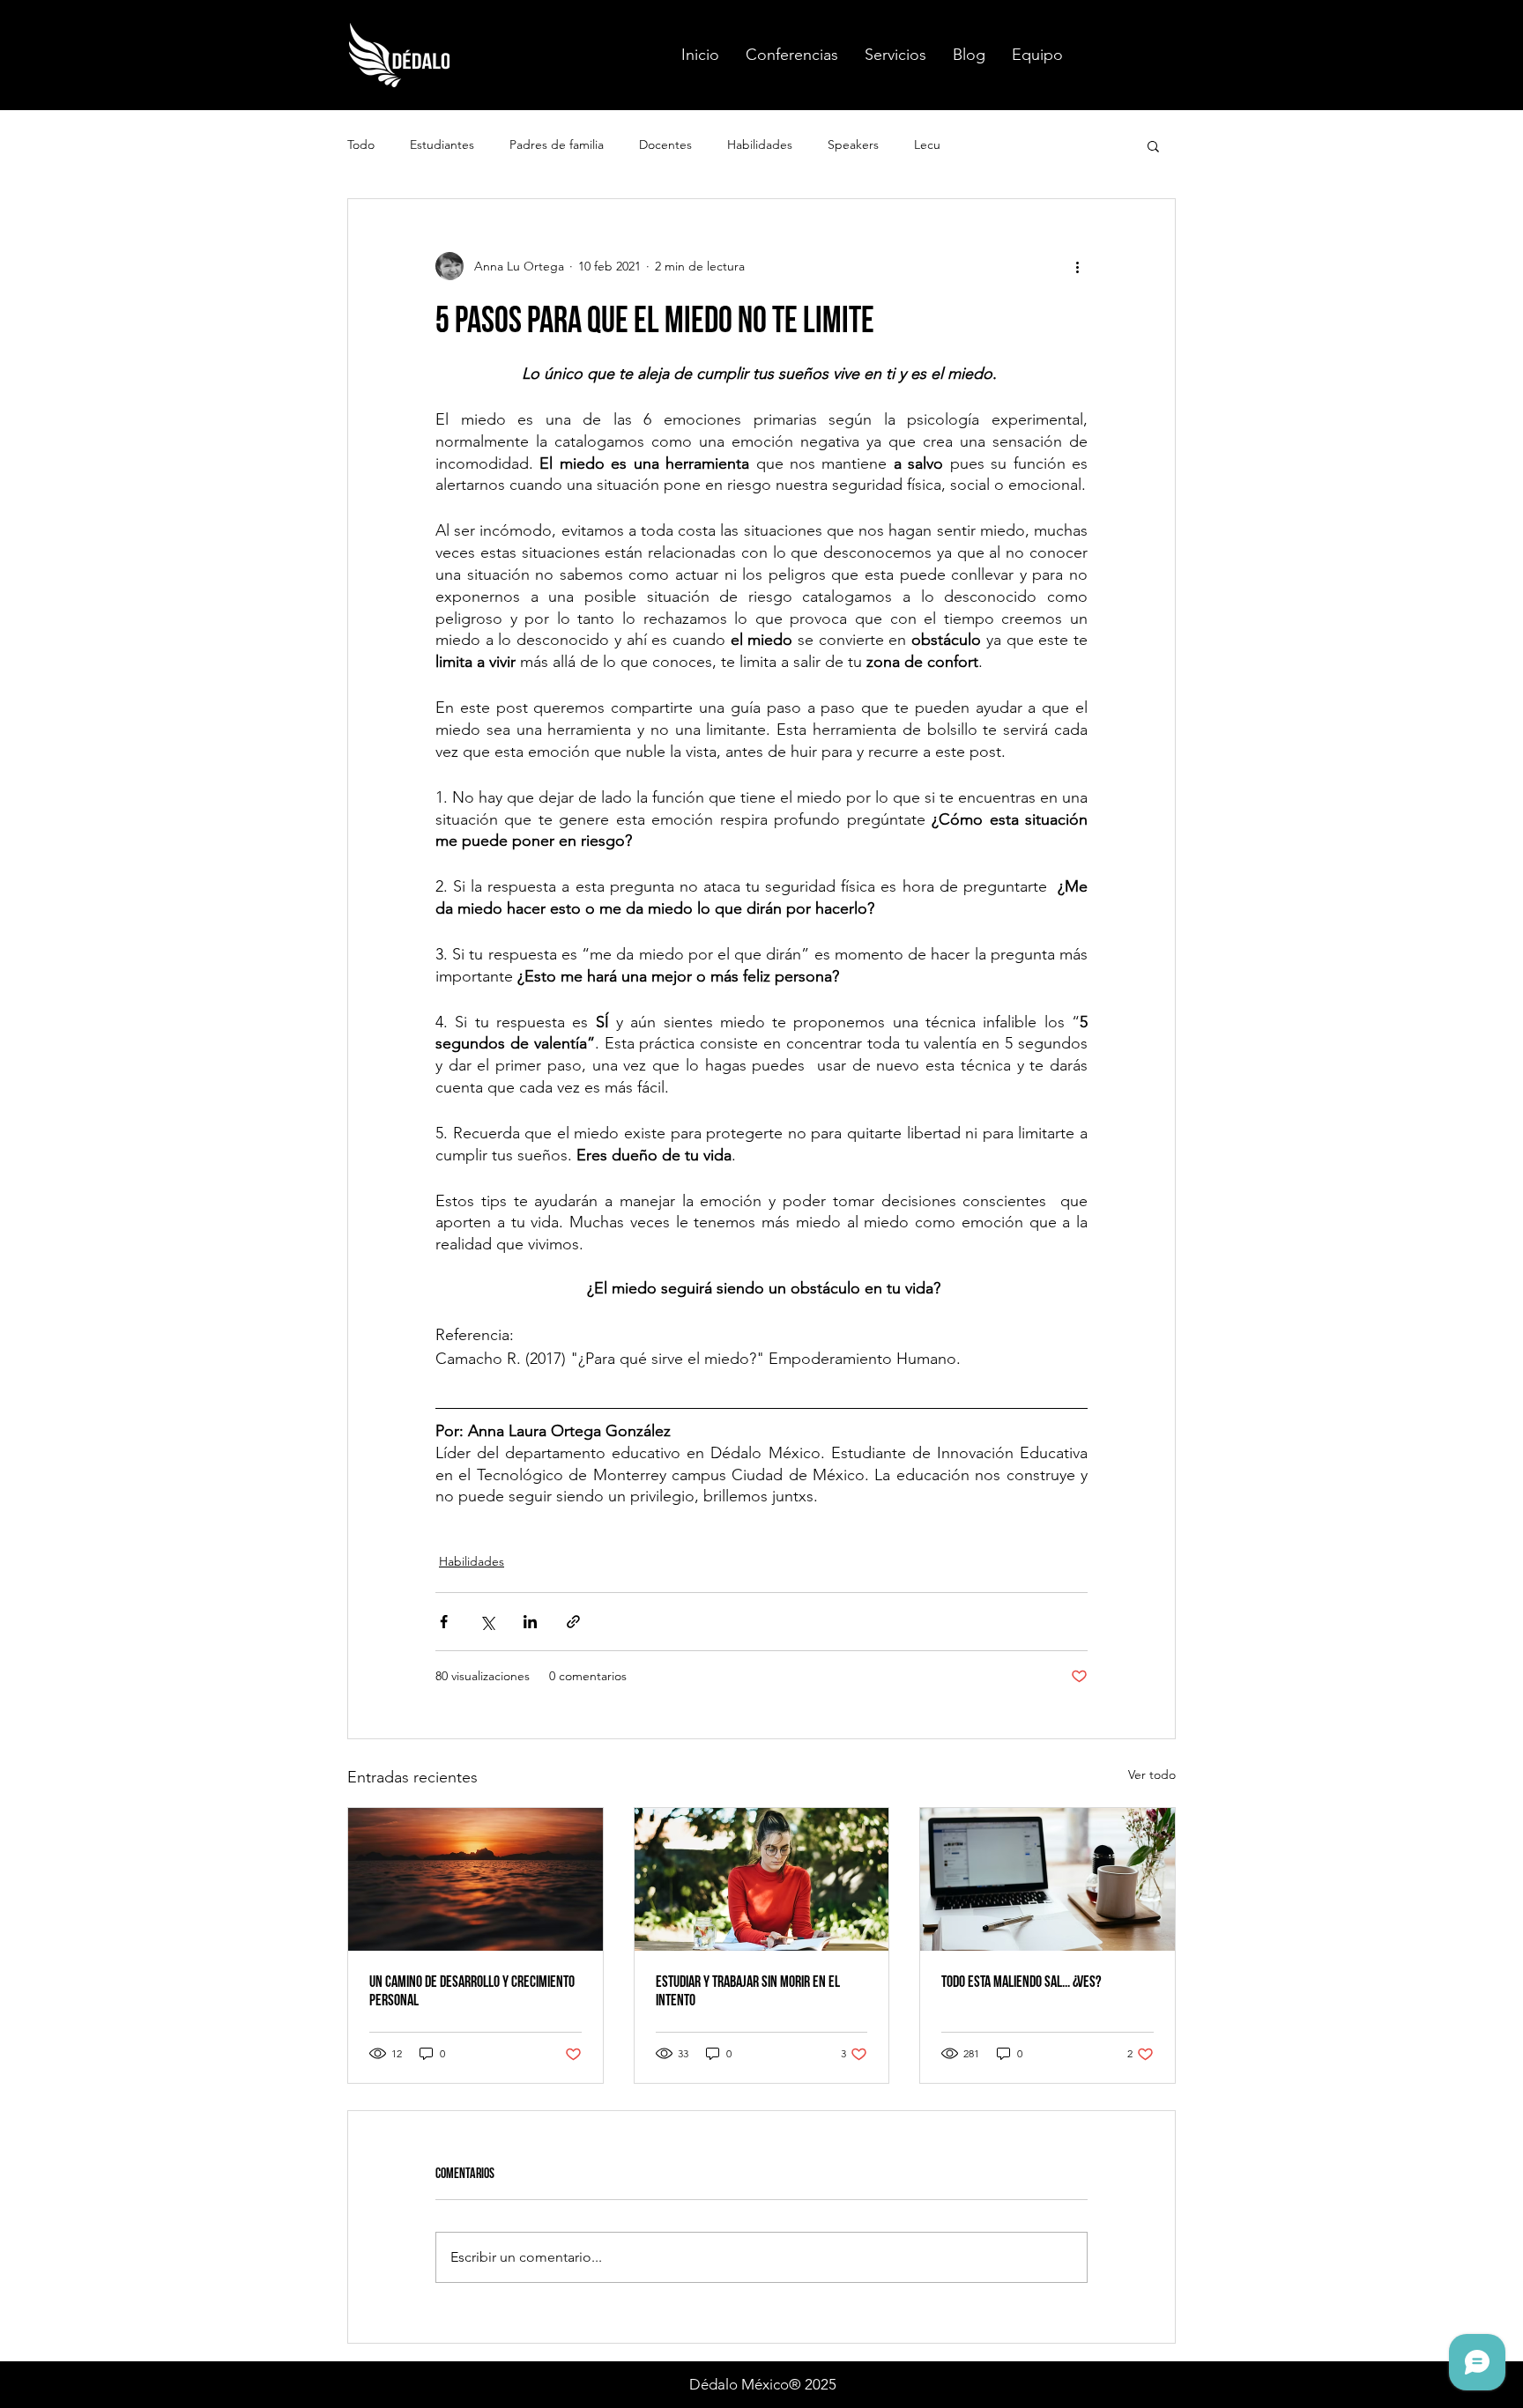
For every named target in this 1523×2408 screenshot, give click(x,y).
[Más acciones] (1077, 266)
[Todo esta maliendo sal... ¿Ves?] (1048, 1879)
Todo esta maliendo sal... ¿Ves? (1021, 1982)
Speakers (853, 144)
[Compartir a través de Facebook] (444, 1622)
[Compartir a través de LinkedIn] (530, 1622)
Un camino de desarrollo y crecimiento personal (472, 1991)
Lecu (927, 144)
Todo (361, 144)
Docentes (665, 144)
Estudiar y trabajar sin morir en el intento (748, 1991)
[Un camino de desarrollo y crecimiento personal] (475, 1879)
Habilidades (760, 144)
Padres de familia (557, 144)
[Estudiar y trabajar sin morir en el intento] (762, 1879)
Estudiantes (442, 144)
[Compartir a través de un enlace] (573, 1622)
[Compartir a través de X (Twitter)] (487, 1622)
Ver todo (1152, 1775)
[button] (792, 55)
